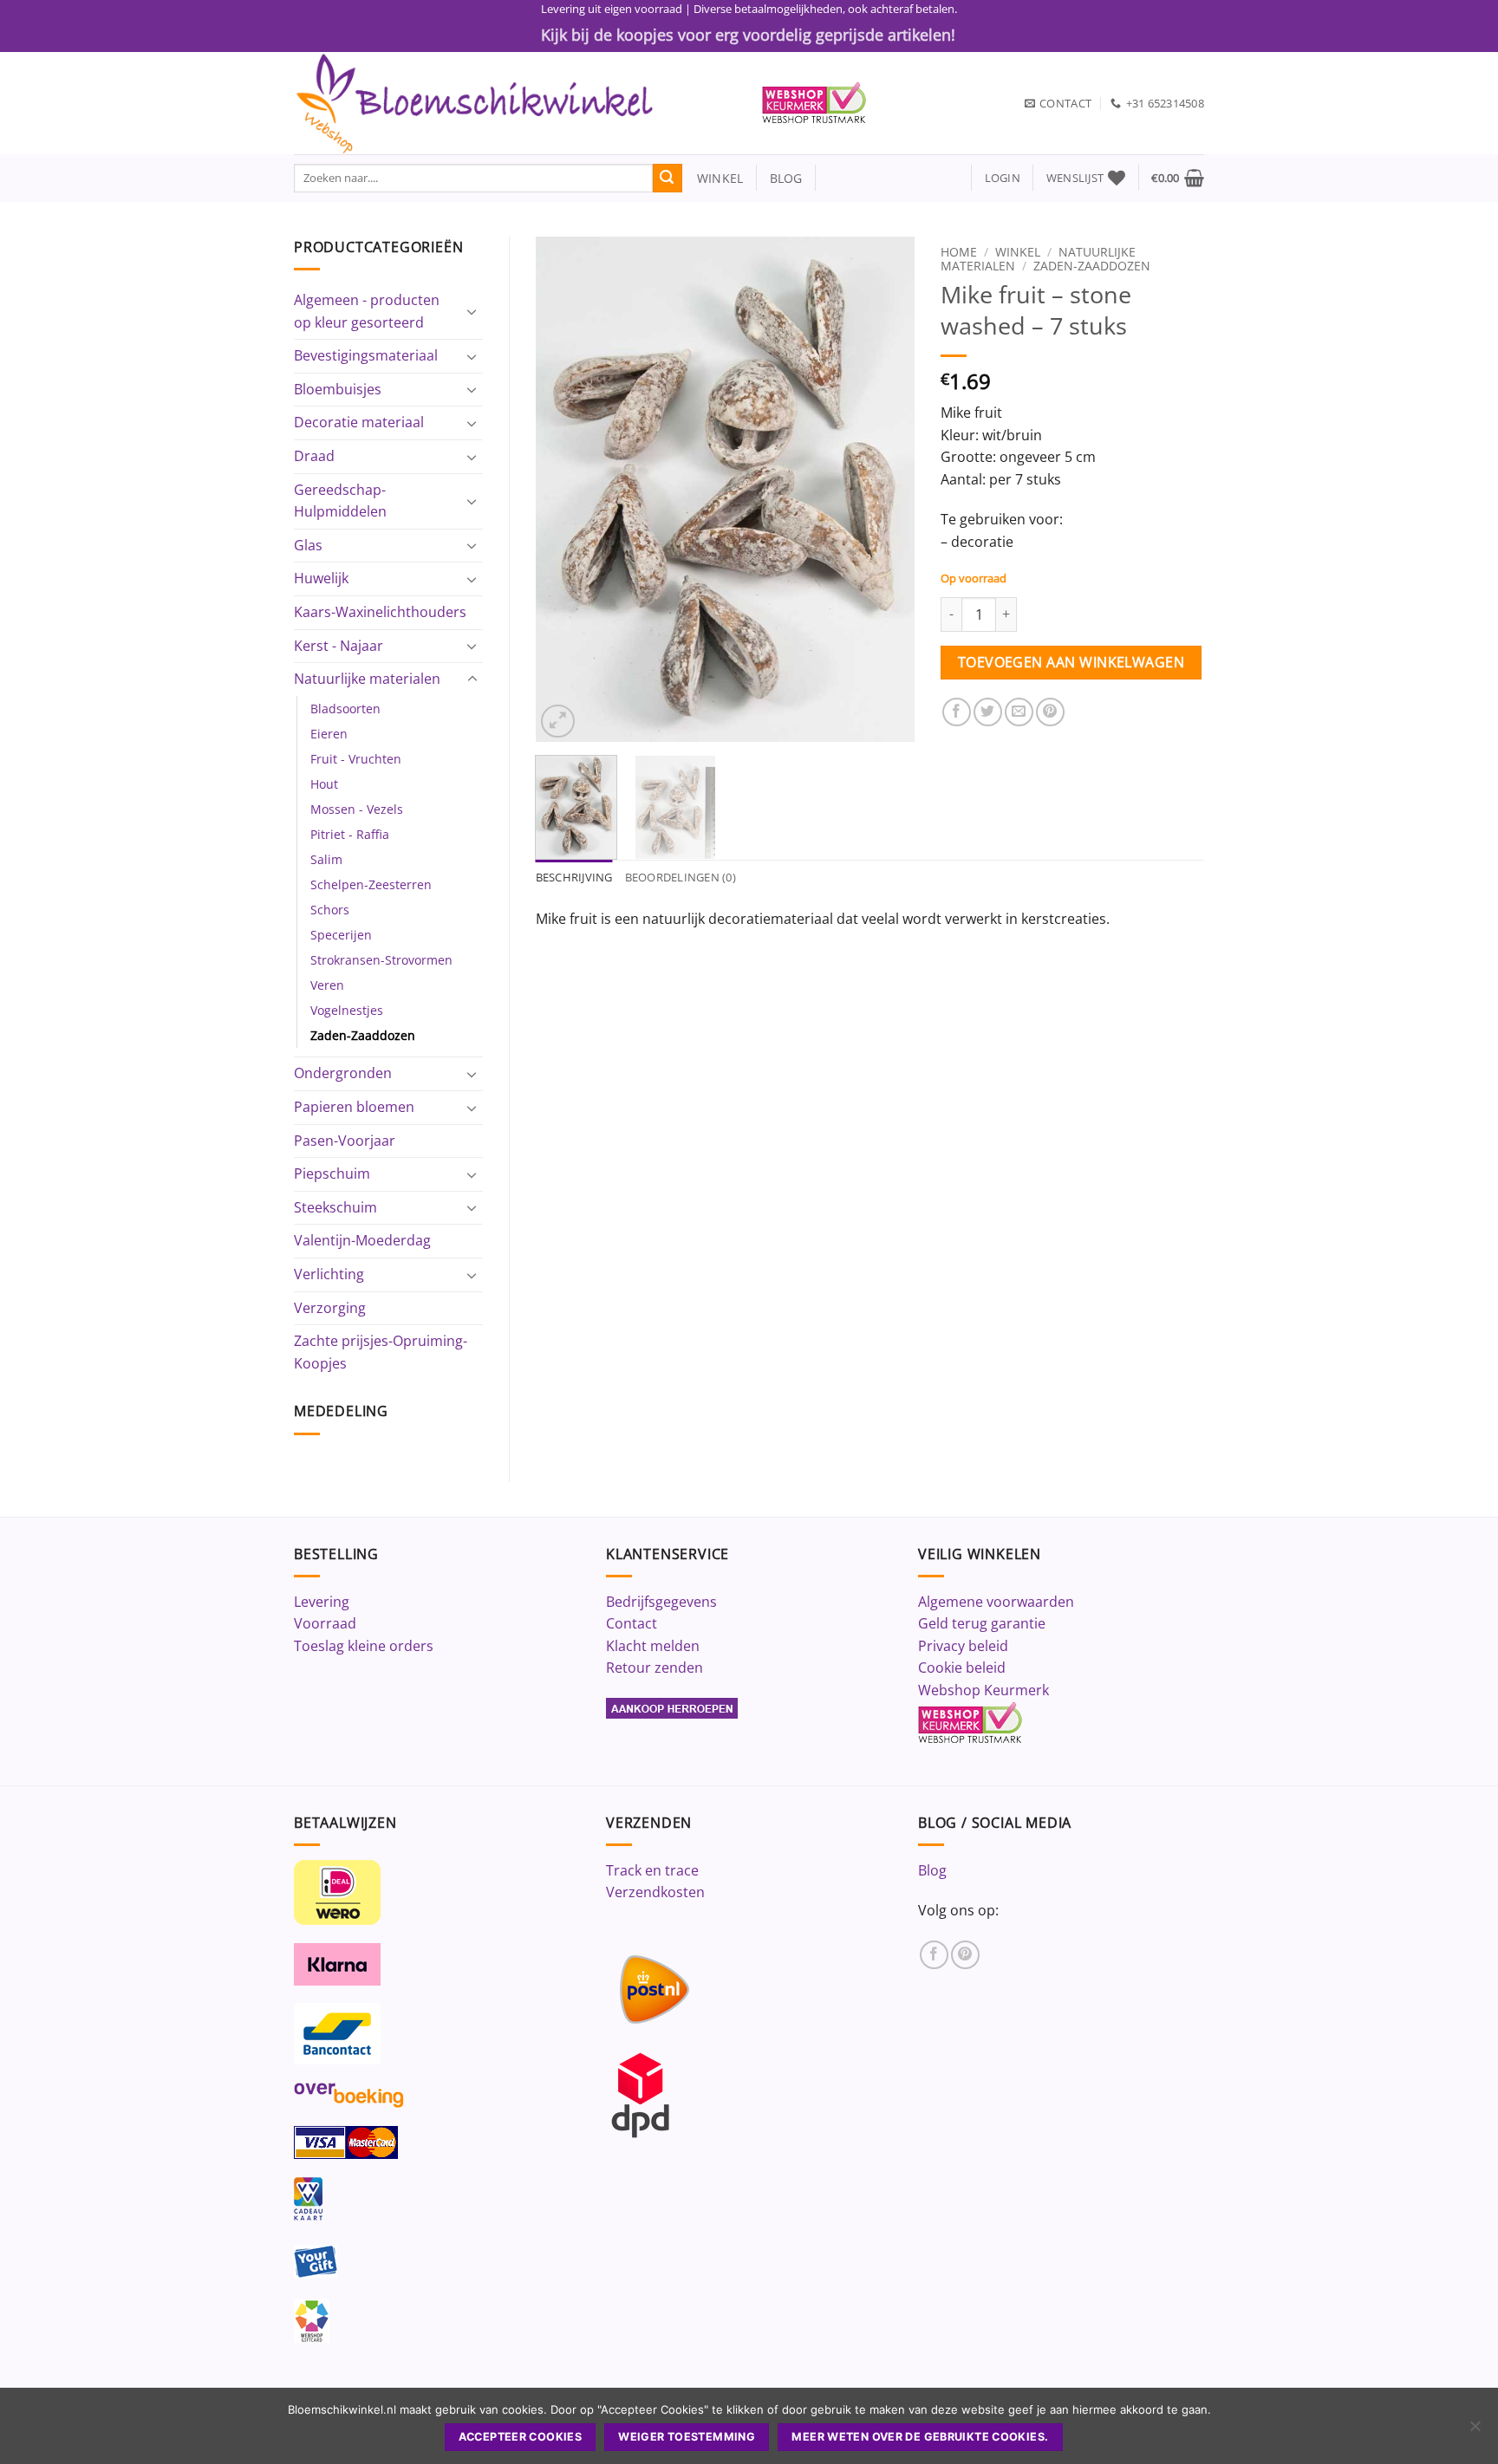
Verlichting (329, 1274)
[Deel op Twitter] (988, 712)
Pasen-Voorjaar (345, 1141)
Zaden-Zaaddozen (363, 1035)
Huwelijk (321, 578)
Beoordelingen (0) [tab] (681, 877)
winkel (713, 178)
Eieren (329, 734)
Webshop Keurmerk (983, 1690)
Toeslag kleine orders (364, 1646)
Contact (632, 1623)
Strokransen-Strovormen (381, 960)
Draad (314, 456)
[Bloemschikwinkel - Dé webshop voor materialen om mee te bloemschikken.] (515, 103)
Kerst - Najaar (339, 646)
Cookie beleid (962, 1668)
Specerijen (341, 935)
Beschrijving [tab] (574, 877)
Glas (308, 545)
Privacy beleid (963, 1646)
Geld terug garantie (982, 1623)
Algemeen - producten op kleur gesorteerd (367, 311)
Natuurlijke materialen (367, 679)
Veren (327, 985)
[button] (1003, 178)
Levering (322, 1602)
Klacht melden (653, 1646)
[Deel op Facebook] (957, 712)
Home (959, 252)
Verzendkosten (655, 1892)
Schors (330, 910)
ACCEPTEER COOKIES (520, 2437)
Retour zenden (655, 1668)
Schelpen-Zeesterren (371, 884)
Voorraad (325, 1623)
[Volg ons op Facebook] (934, 1955)
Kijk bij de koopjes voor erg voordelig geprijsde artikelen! (748, 35)
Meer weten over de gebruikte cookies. (920, 2437)
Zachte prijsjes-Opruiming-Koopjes (381, 1352)
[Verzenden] (668, 179)
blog (786, 178)
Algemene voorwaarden (996, 1602)
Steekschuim (335, 1207)
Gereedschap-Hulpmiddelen (340, 501)
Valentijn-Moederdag (362, 1240)
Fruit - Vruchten (356, 759)
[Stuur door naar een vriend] (1019, 712)
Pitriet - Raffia (350, 834)
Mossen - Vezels (357, 809)
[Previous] (564, 489)
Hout (324, 784)
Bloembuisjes (338, 389)
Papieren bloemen (354, 1107)
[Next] (885, 489)
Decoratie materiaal (359, 422)
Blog (932, 1870)
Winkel (1018, 252)
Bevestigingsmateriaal (366, 355)
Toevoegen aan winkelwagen (1071, 662)
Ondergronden (343, 1073)
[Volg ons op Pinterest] (965, 1955)
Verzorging (330, 1308)
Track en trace (652, 1870)
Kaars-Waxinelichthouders (380, 612)
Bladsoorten (345, 709)
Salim (326, 859)
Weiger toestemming (687, 2437)
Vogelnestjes (347, 1010)
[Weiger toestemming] (1475, 2431)
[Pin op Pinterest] (1050, 712)
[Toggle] (472, 311)
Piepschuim (332, 1173)
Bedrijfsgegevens (661, 1602)
